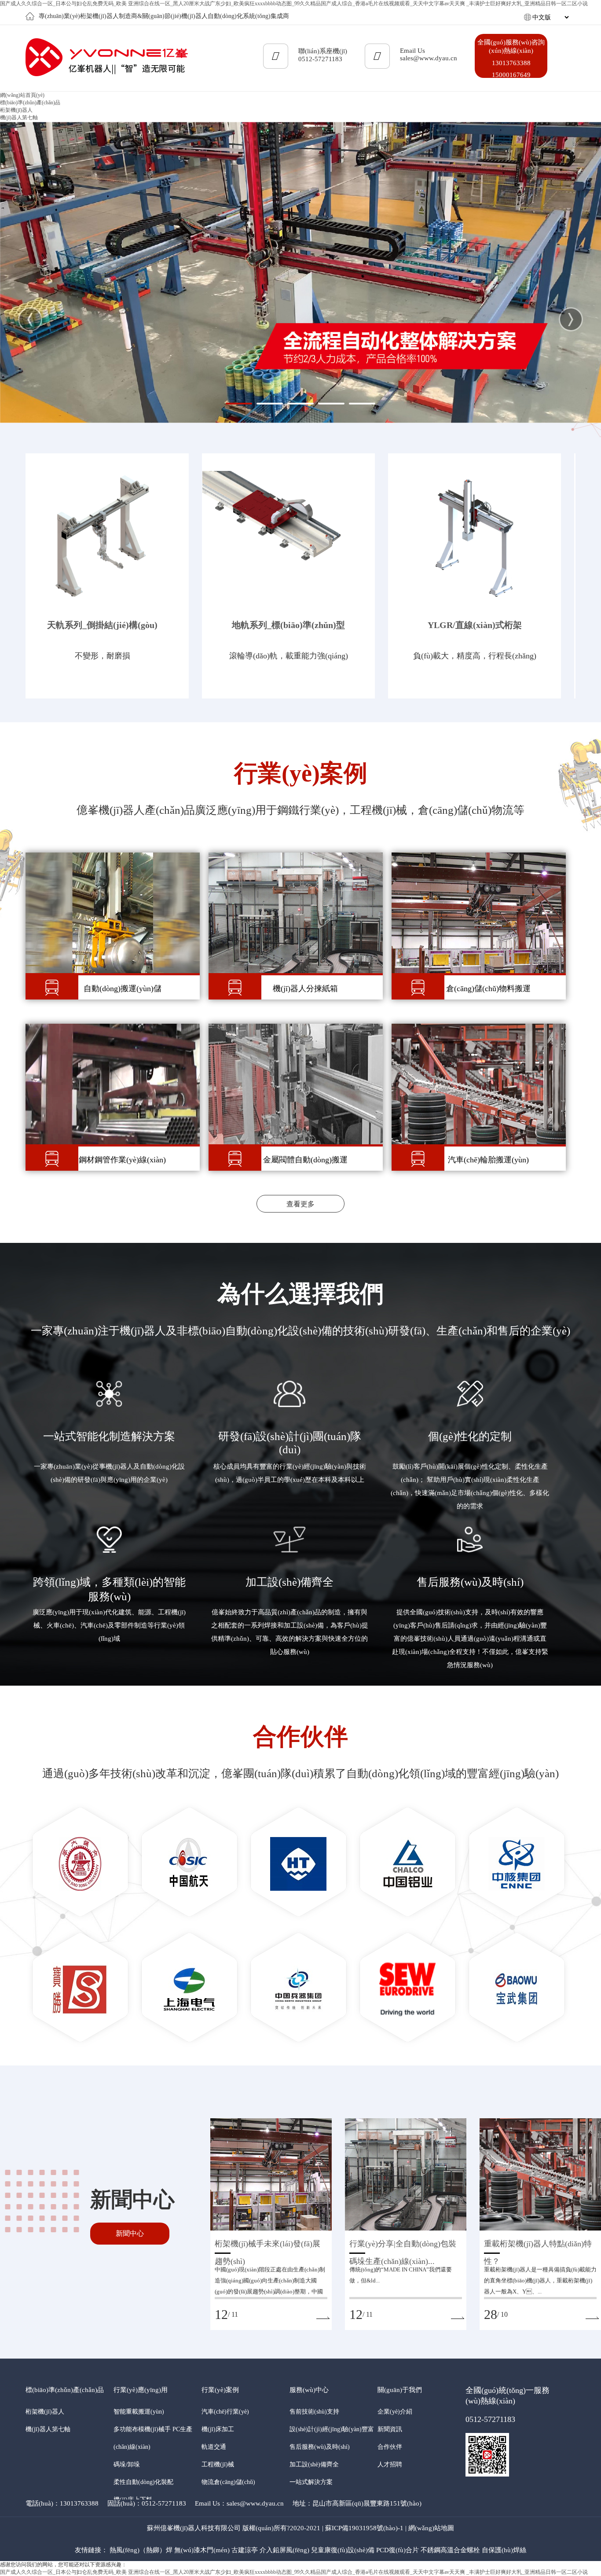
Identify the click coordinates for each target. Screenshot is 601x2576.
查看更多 (300, 1204)
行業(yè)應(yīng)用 (141, 2390)
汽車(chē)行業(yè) (225, 2412)
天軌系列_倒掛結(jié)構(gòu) (102, 625)
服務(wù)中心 (309, 2390)
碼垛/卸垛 (127, 2464)
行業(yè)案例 (220, 2390)
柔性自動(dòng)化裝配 (143, 2482)
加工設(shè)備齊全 (314, 2464)
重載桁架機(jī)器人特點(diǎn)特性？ (538, 2246)
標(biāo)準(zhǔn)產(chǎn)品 (65, 2390)
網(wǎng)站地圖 (431, 2528)
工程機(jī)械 (218, 2464)
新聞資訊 (390, 2429)
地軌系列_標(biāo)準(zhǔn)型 (288, 625)
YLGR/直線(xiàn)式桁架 (475, 625)
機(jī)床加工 (218, 2429)
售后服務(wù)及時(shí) (320, 2447)
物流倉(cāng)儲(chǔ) (228, 2482)
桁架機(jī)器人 (16, 110)
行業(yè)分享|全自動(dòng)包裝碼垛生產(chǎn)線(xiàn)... (403, 2246)
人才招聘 (390, 2464)
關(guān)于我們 (400, 2390)
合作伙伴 (390, 2447)
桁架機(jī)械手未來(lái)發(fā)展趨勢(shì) (268, 2246)
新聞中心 (130, 2233)
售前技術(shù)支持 (314, 2412)
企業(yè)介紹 (395, 2412)
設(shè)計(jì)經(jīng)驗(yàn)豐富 (332, 2429)
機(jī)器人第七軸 (19, 118)
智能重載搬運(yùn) (139, 2412)
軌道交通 (214, 2447)
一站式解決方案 (311, 2482)
